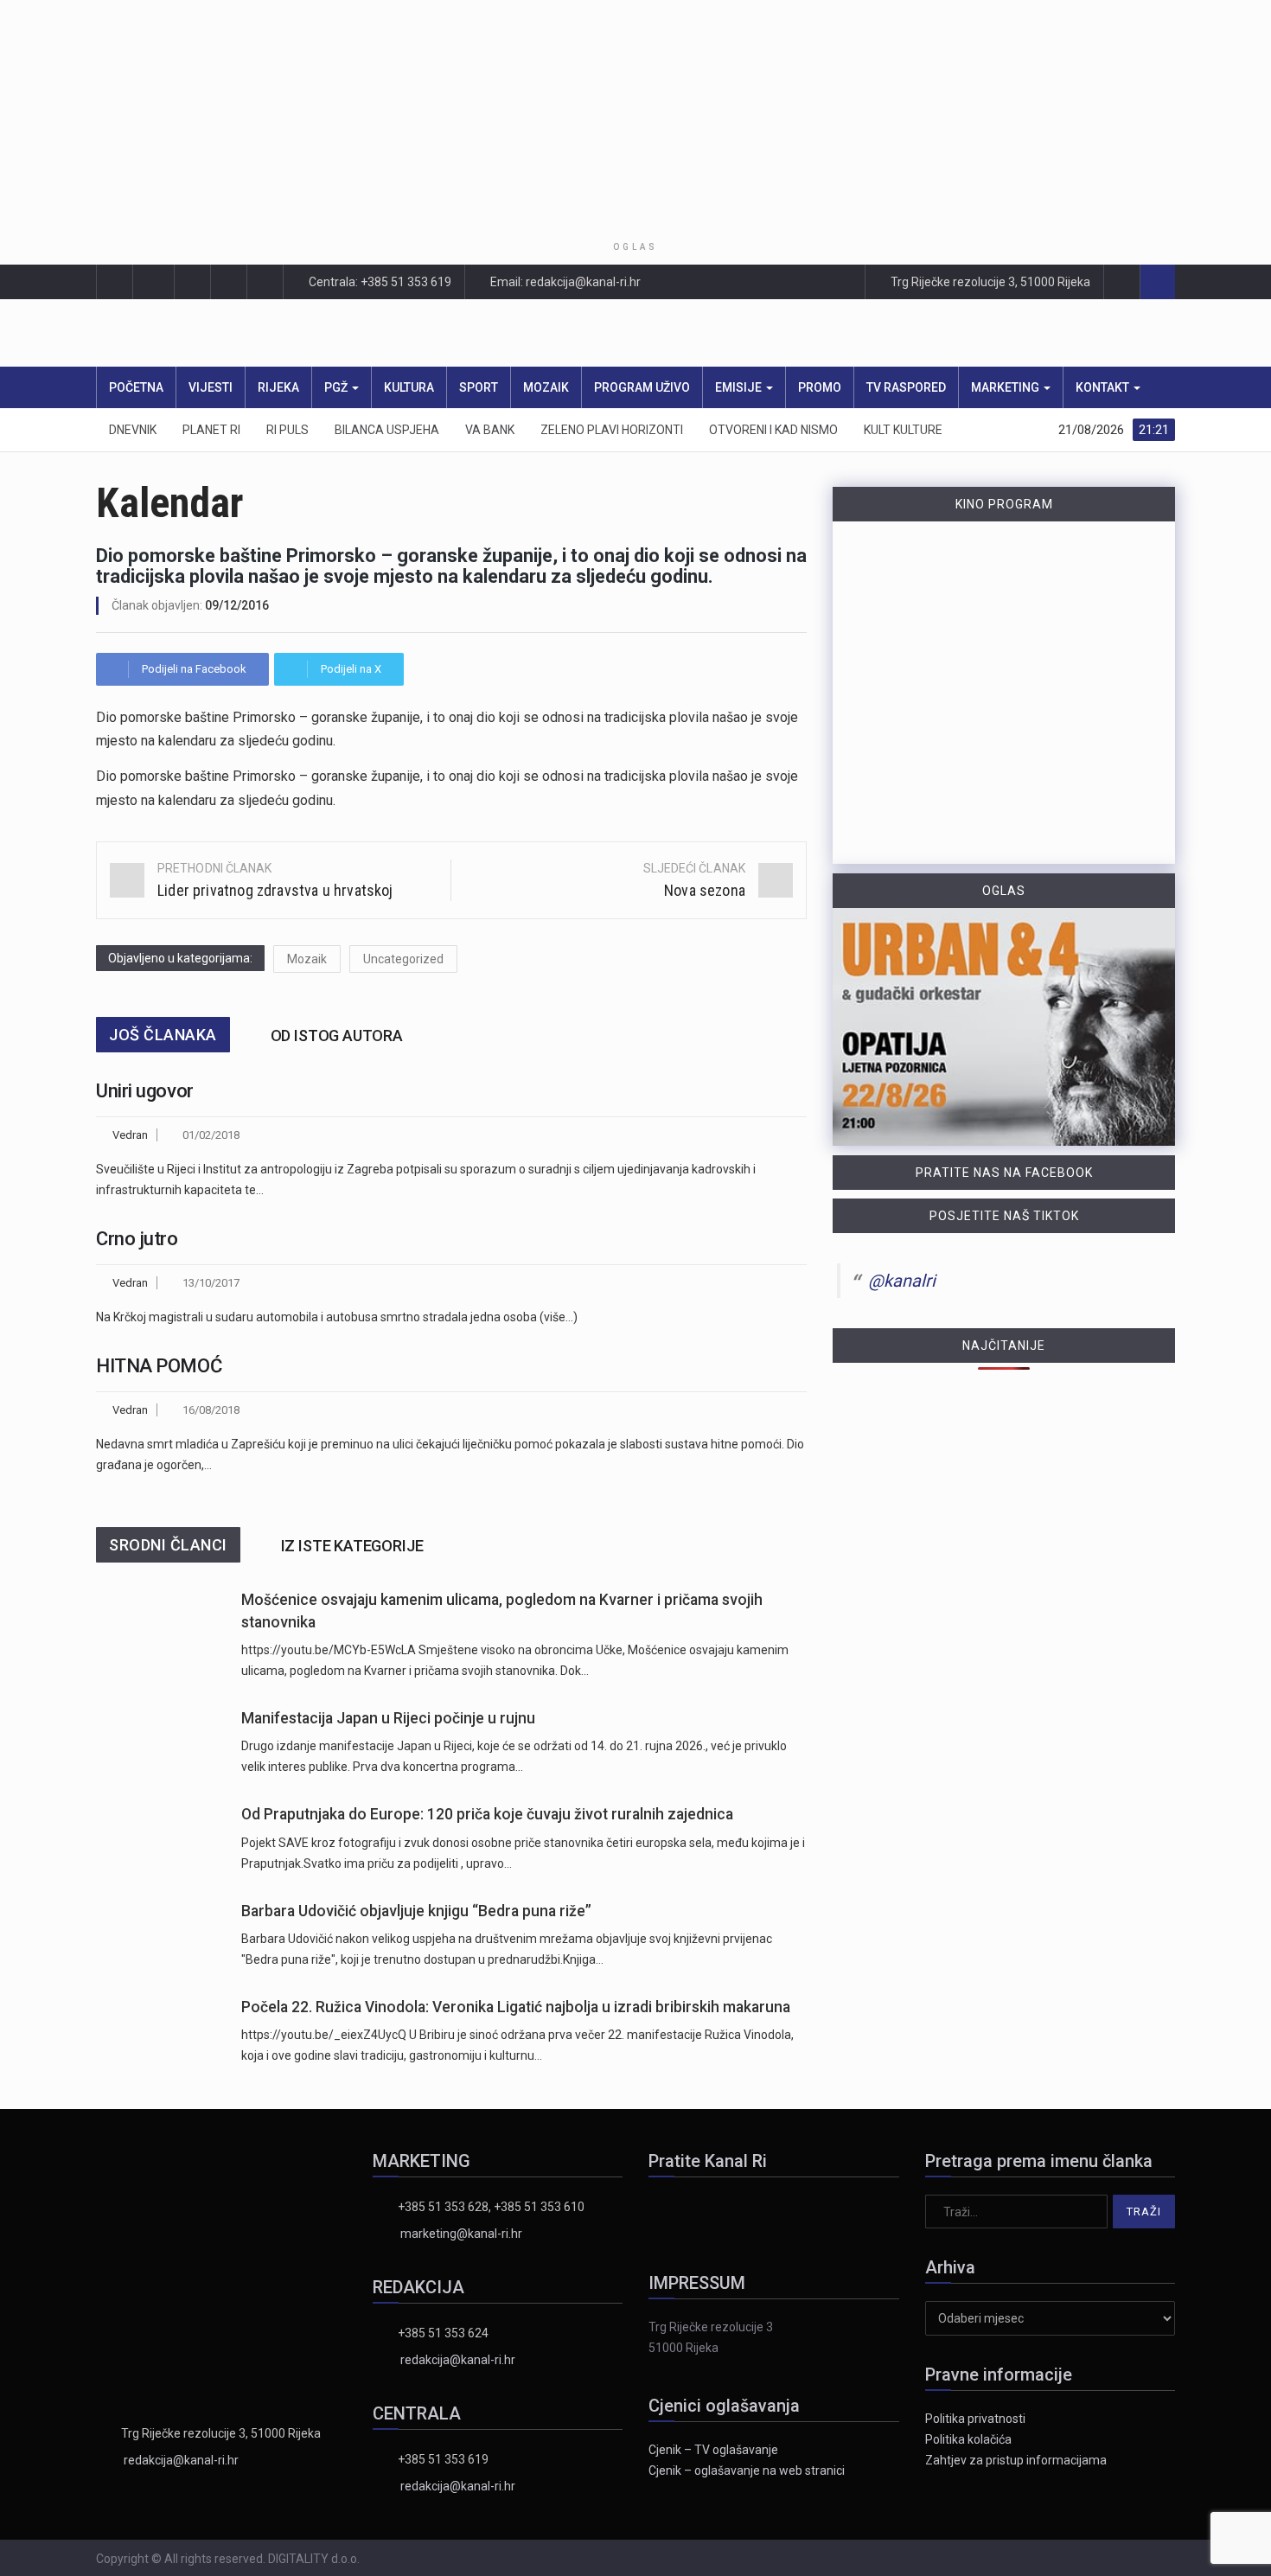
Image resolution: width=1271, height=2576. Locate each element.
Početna (136, 387)
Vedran (130, 1135)
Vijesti (211, 387)
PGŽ (337, 387)
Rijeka (278, 387)
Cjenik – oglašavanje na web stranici (747, 2471)
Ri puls (287, 430)
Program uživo (642, 387)
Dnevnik (133, 430)
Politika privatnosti (975, 2419)
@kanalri (902, 1281)
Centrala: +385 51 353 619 (379, 282)
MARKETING (1006, 387)
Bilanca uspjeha (387, 430)
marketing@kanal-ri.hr (461, 2234)
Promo (820, 387)
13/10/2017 (211, 1283)
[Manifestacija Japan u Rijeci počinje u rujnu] (160, 1742)
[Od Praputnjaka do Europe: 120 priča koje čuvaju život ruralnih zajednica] (160, 1838)
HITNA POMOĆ (159, 1366)
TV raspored (906, 387)
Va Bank (490, 430)
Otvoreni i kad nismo (773, 430)
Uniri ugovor (145, 1091)
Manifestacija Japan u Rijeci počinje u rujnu (388, 1718)
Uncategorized (403, 959)
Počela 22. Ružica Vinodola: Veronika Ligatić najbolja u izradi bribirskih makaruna (516, 2007)
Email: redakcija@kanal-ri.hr (564, 282)
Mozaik (546, 387)
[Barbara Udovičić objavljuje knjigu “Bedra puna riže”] (160, 1935)
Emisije (740, 387)
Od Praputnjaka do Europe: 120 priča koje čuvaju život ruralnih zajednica (487, 1814)
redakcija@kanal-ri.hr (181, 2460)
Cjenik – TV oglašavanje (713, 2450)
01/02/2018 (211, 1135)
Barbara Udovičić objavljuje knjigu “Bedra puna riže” (416, 1911)
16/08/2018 (211, 1410)
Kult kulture (903, 430)
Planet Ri (211, 430)
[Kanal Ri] (409, 333)
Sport (479, 387)
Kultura (409, 387)
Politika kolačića (968, 2439)
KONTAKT (1104, 387)
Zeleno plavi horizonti (612, 430)
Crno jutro (137, 1239)
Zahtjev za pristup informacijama (1016, 2460)
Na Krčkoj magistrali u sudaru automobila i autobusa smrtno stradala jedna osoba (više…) (337, 1317)
